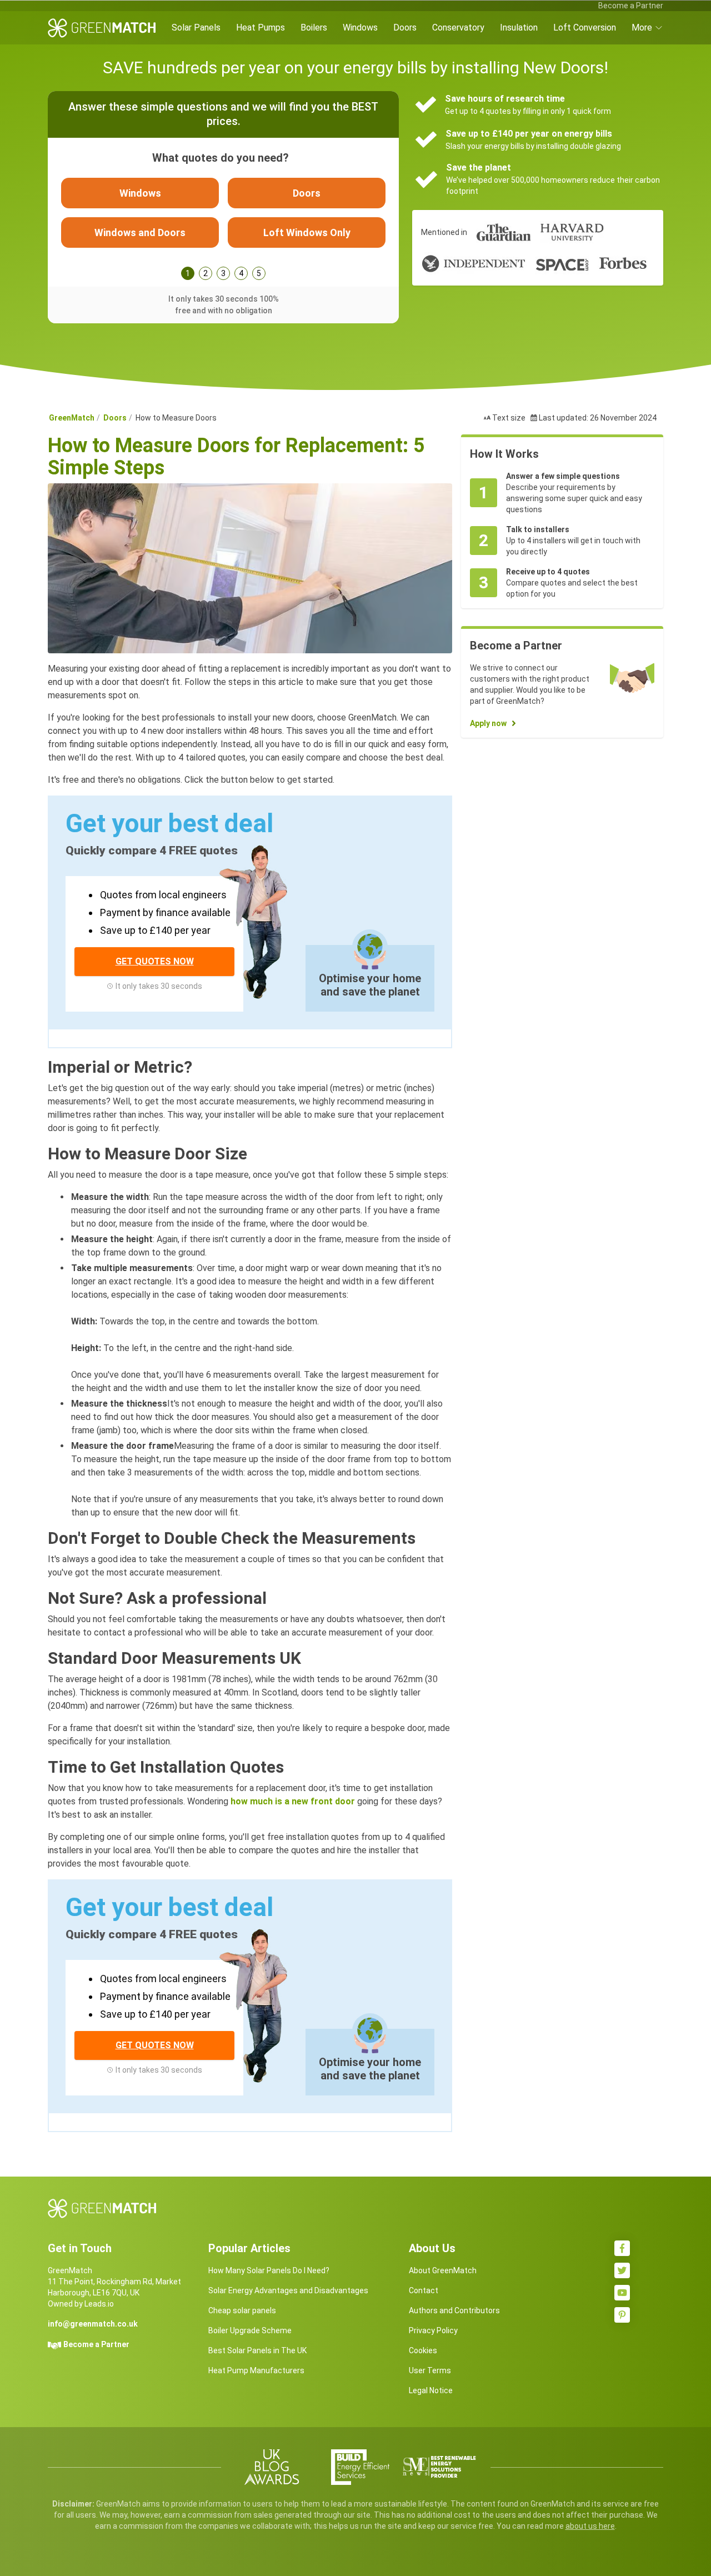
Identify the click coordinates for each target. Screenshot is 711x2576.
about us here (590, 2526)
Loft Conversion (585, 27)
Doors (405, 27)
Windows (360, 27)
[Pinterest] (622, 2315)
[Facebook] (622, 2248)
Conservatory (458, 27)
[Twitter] (622, 2270)
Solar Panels (196, 27)
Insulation (519, 27)
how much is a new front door (293, 1801)
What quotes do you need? (221, 158)
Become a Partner (631, 6)
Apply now (488, 723)
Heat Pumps (261, 27)
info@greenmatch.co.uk (93, 2324)
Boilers (314, 27)
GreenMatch (72, 418)
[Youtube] (622, 2293)
